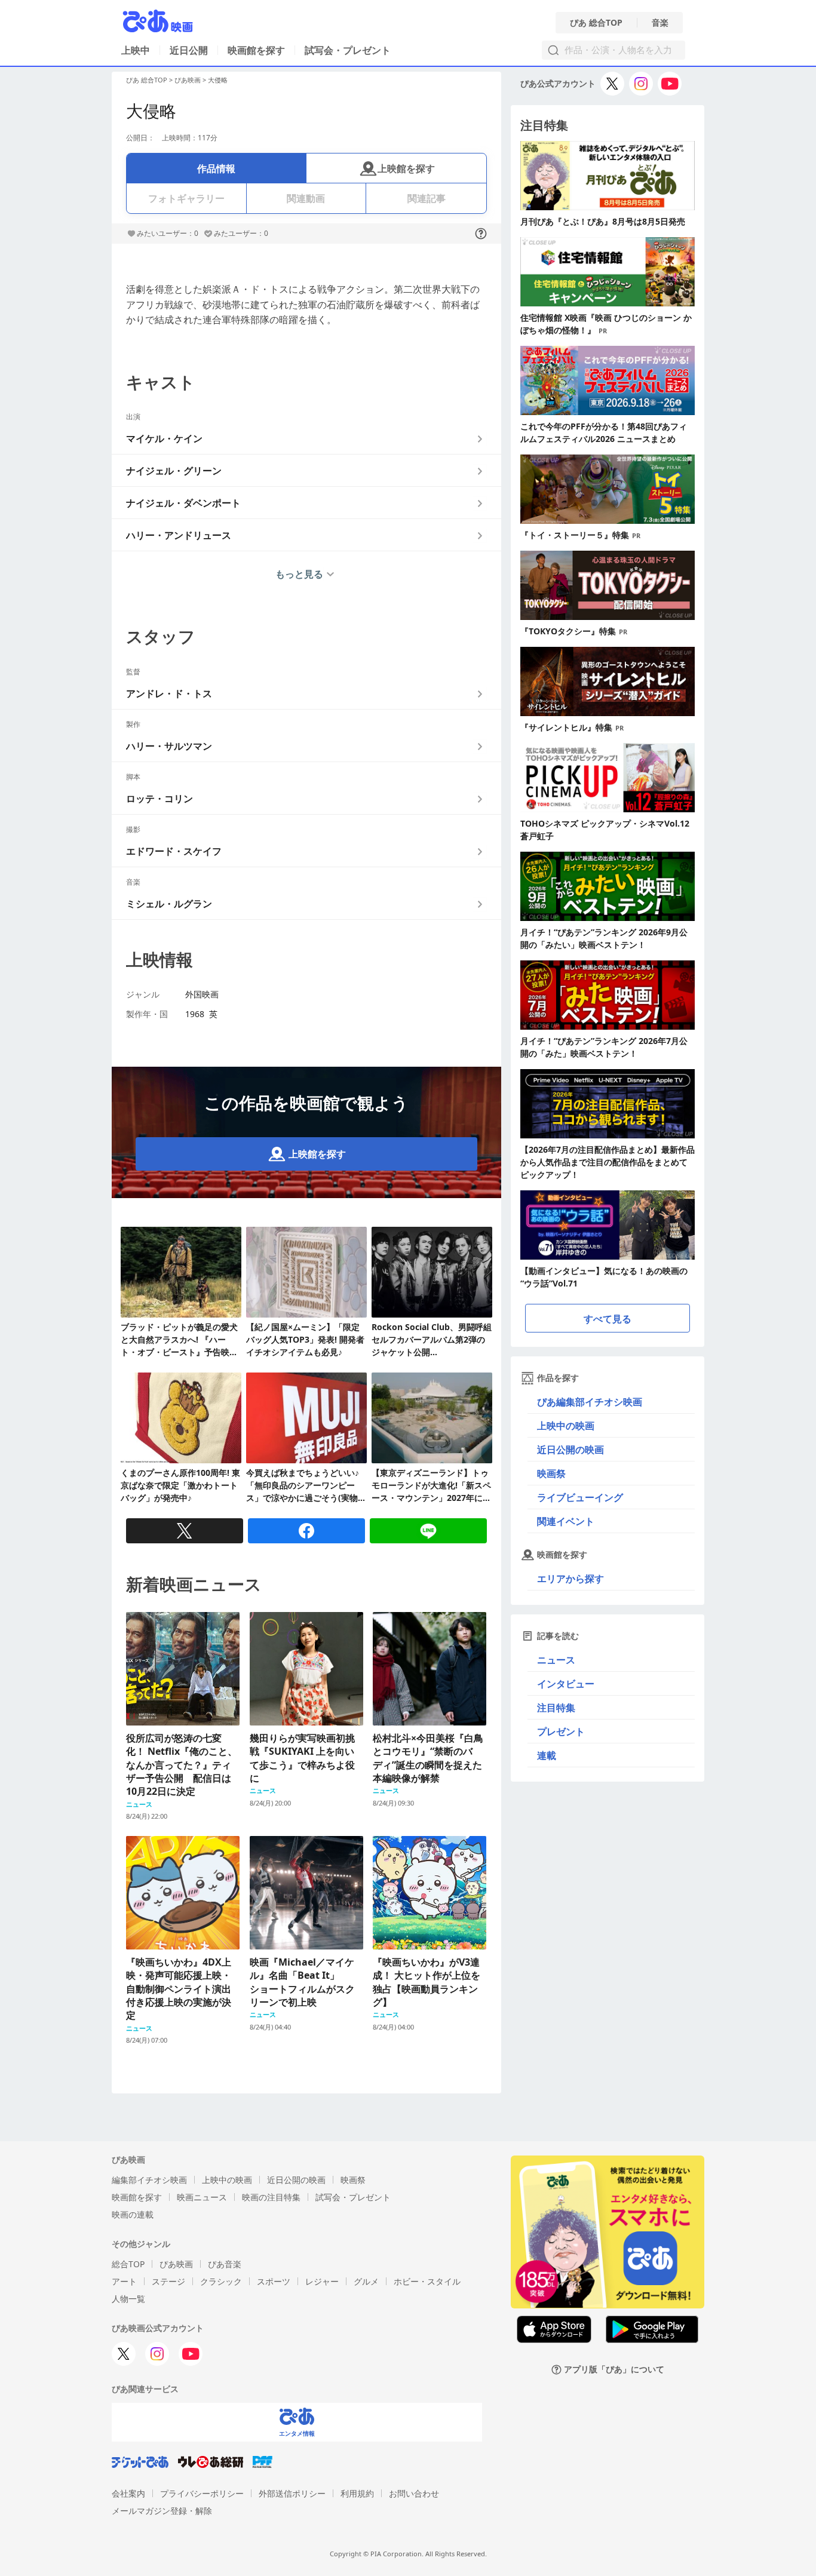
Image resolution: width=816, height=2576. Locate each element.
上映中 (136, 50)
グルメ (366, 2281)
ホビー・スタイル (427, 2281)
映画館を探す (256, 50)
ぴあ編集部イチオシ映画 (590, 1402)
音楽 (660, 23)
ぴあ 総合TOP (596, 23)
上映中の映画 (566, 1426)
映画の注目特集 (271, 2197)
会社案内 (128, 2493)
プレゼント (561, 1731)
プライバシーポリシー (202, 2493)
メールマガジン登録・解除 (162, 2511)
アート (124, 2281)
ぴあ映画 (188, 80)
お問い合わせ (414, 2493)
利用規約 (357, 2493)
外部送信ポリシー (292, 2493)
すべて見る (608, 1319)
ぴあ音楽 (225, 2264)
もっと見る (299, 574)
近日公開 (189, 50)
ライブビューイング (580, 1497)
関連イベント (566, 1521)
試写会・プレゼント (348, 50)
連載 (547, 1755)
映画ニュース (202, 2197)
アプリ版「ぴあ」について (614, 2370)
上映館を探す (406, 168)
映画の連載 (133, 2214)
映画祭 (551, 1473)
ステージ (168, 2281)
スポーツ (274, 2281)
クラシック (221, 2281)
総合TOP (128, 2264)
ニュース (556, 1660)
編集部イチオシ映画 (149, 2180)
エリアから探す (570, 1579)
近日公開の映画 (570, 1450)
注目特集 (556, 1708)
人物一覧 (128, 2299)
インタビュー (566, 1684)
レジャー (322, 2281)
